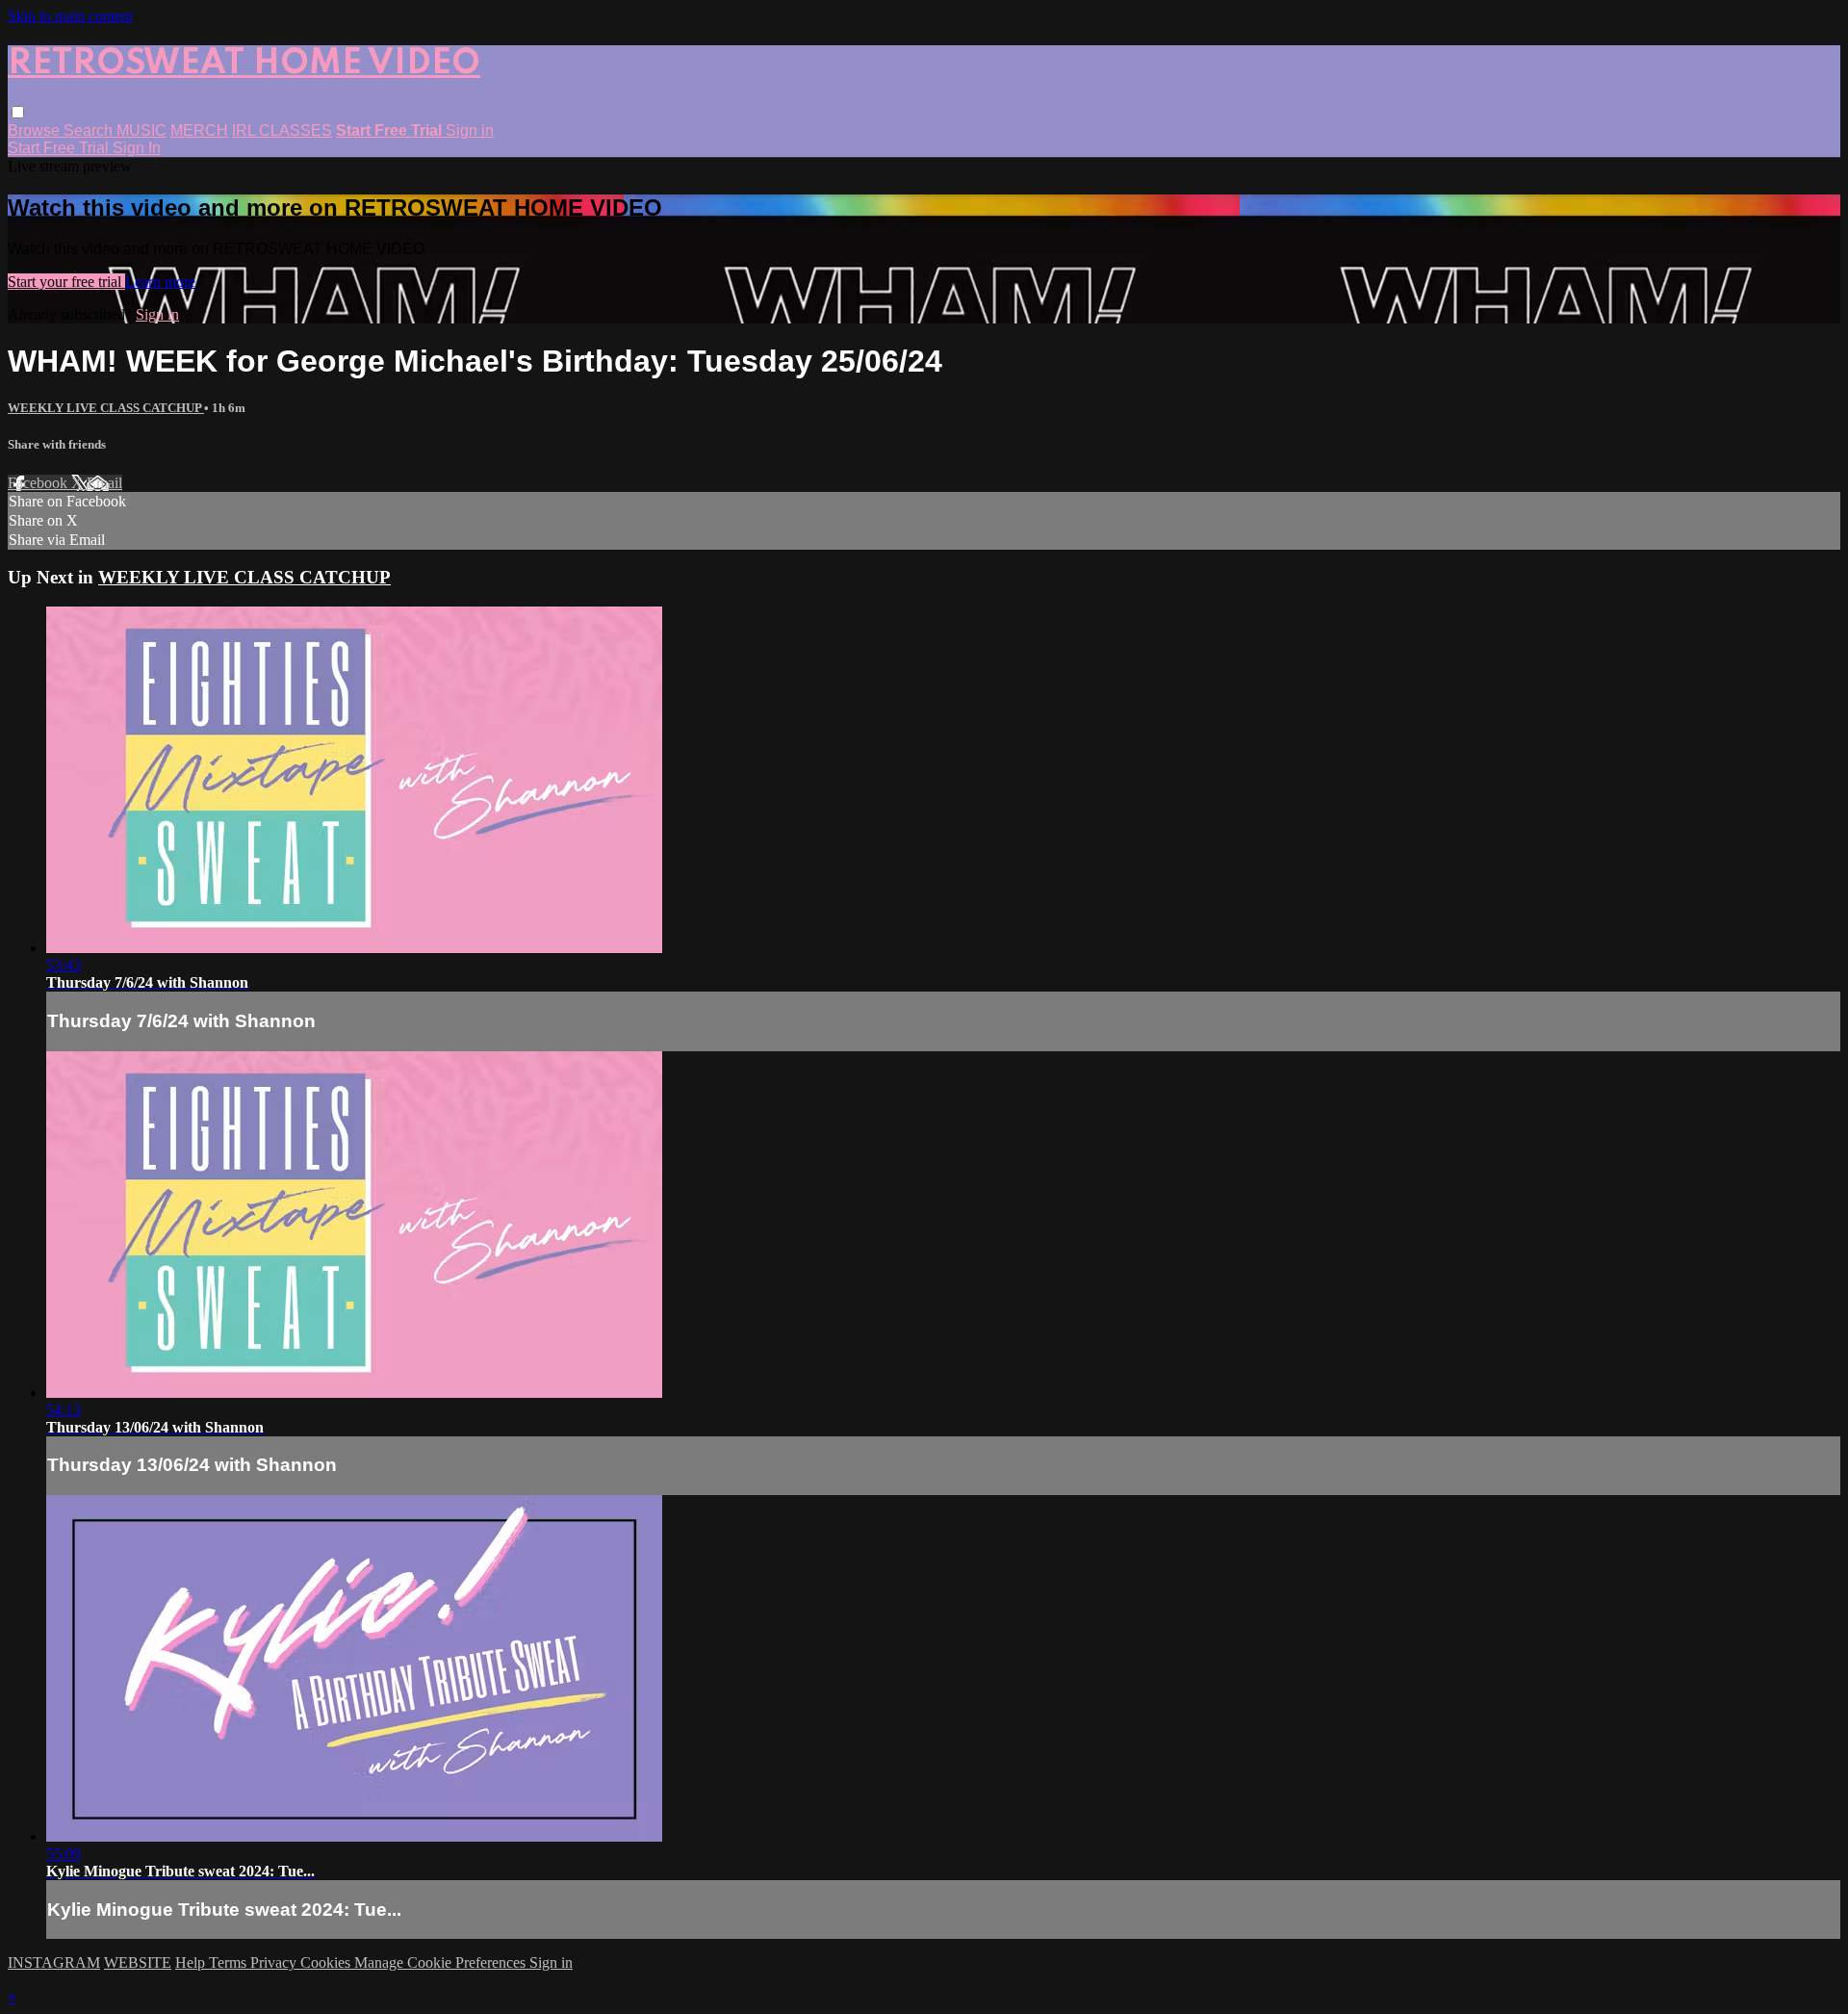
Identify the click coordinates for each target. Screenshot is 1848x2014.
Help (192, 1962)
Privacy (275, 1962)
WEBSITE (138, 1962)
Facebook (39, 483)
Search (90, 130)
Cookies (327, 1962)
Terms (230, 1962)
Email (104, 483)
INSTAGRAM (54, 1962)
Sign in (470, 130)
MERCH (199, 130)
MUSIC (141, 130)
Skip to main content (70, 16)
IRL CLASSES (282, 130)
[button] (18, 112)
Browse (36, 130)
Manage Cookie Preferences (442, 1962)
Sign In (137, 148)
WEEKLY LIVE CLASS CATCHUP (106, 408)
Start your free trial (66, 282)
